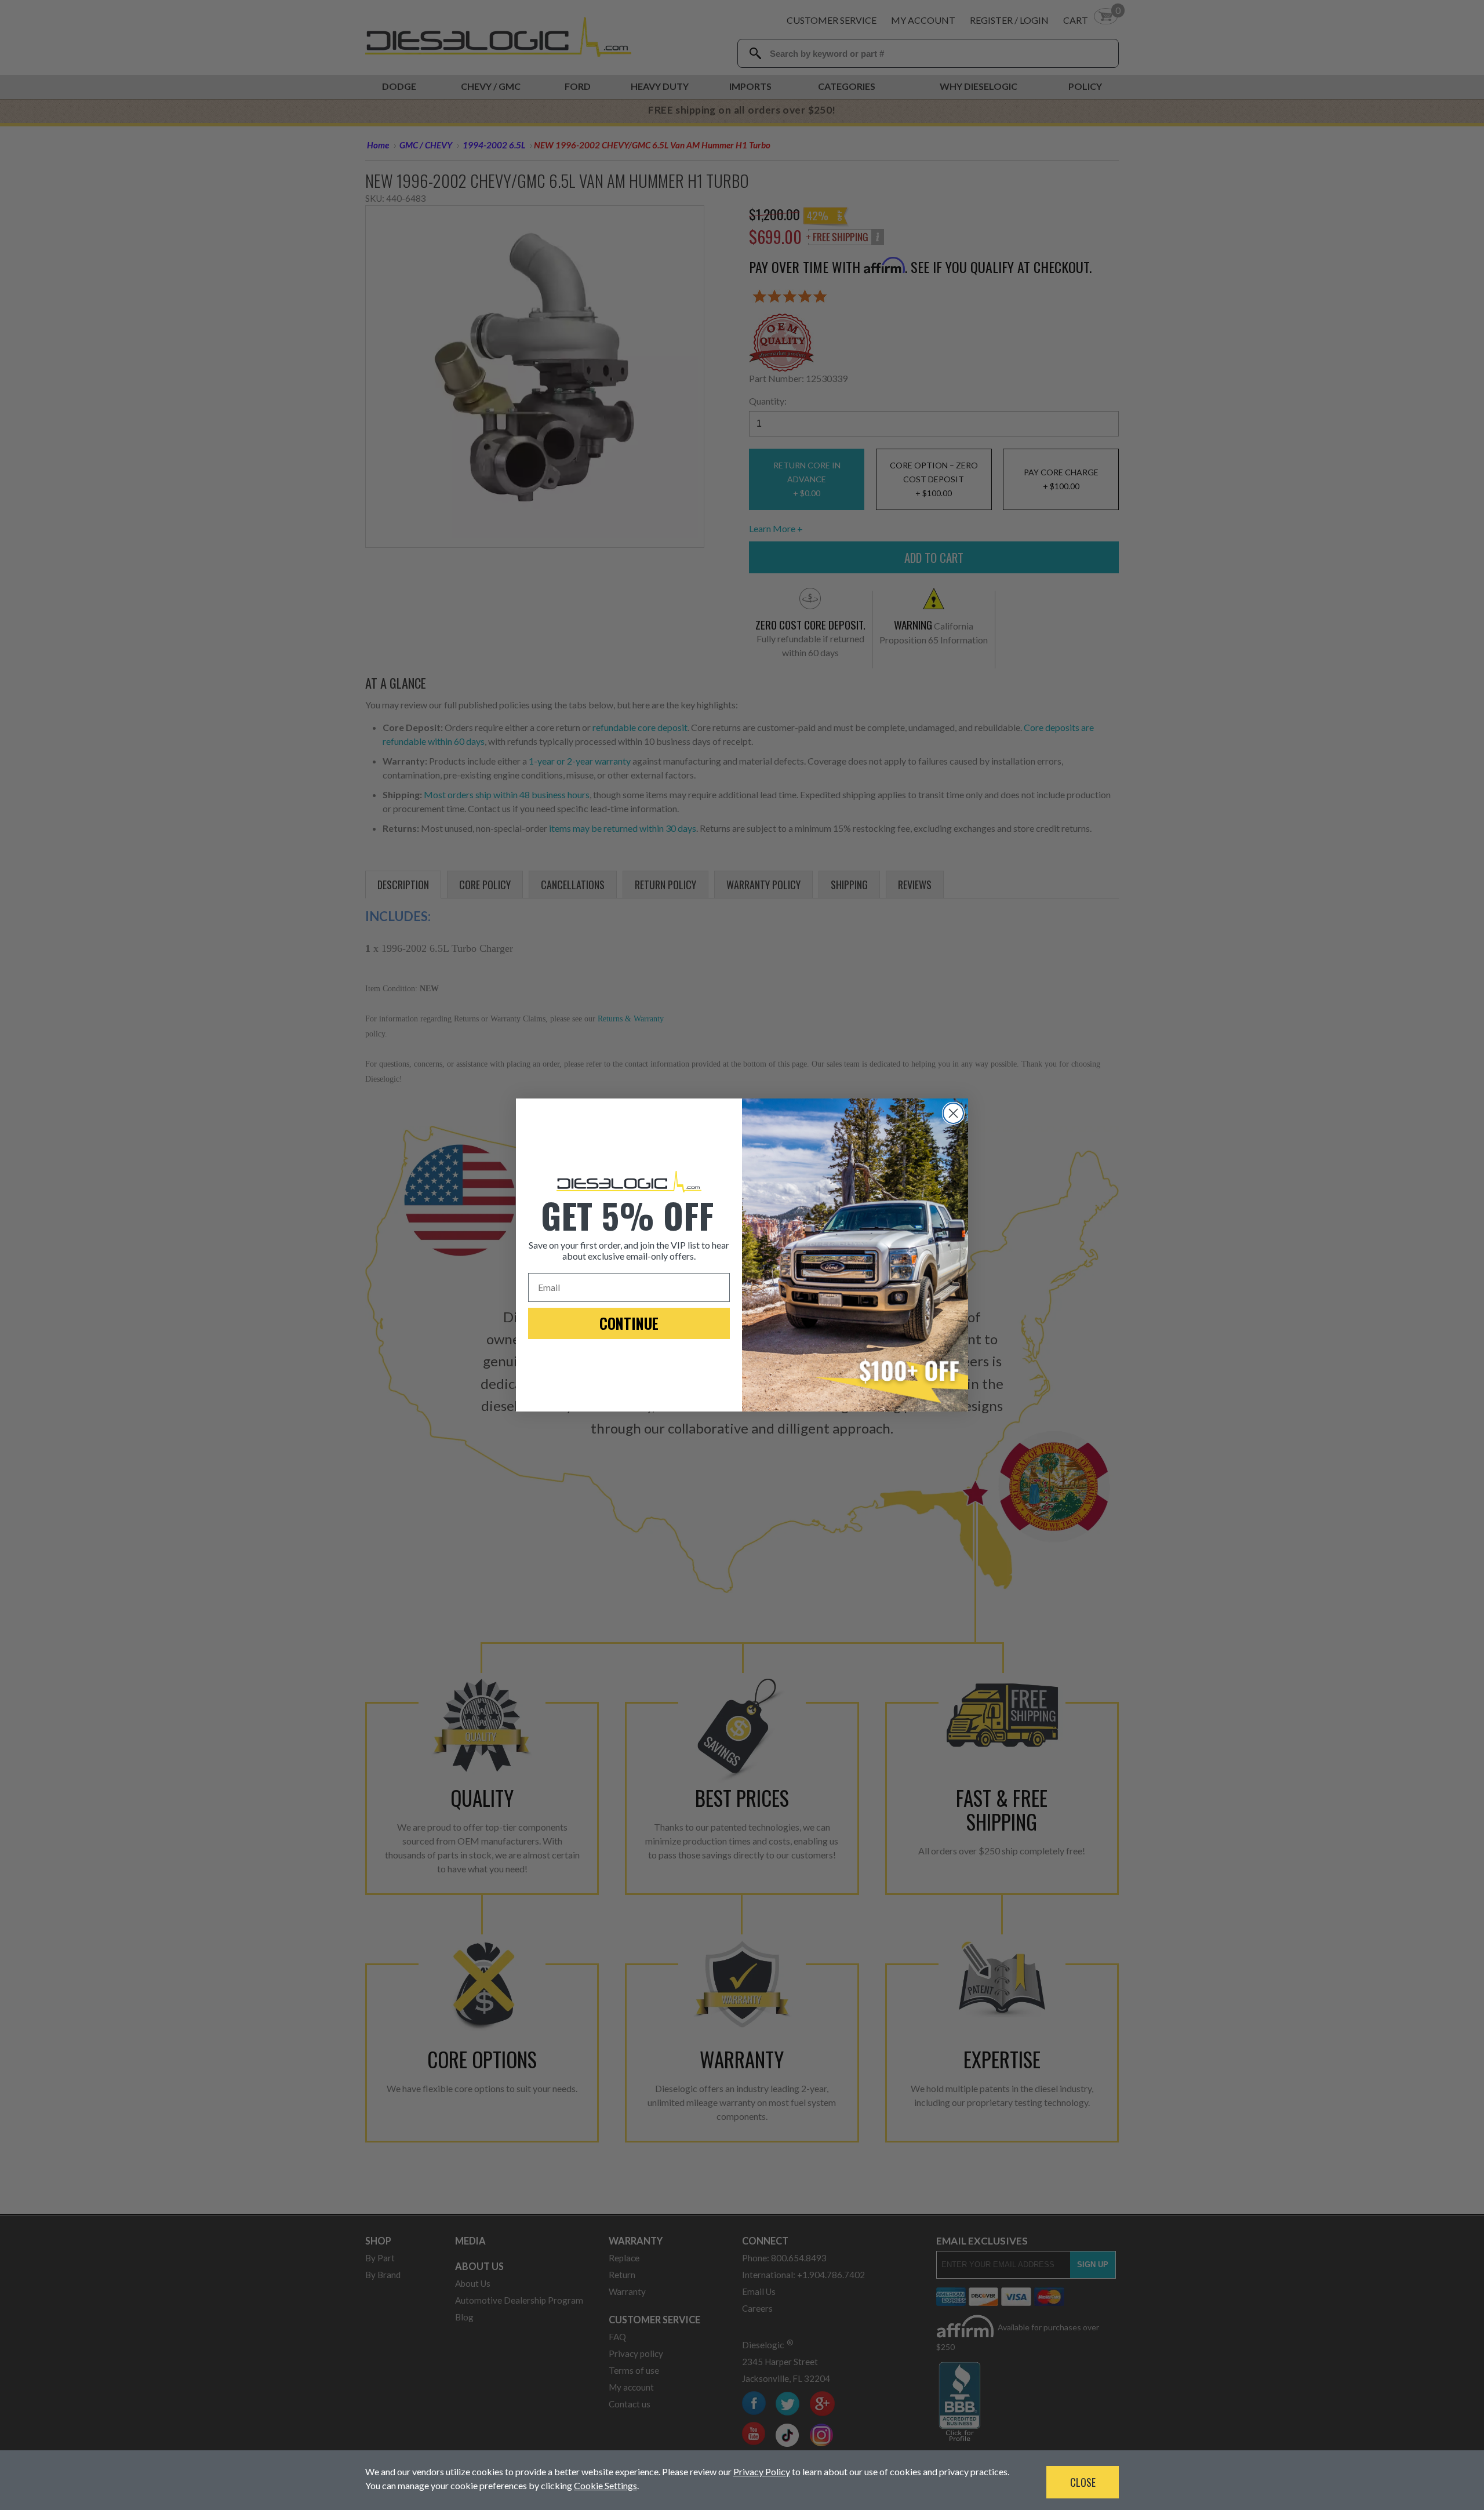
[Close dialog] (953, 1113)
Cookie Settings (605, 2485)
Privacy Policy (762, 2471)
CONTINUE (629, 1323)
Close (1083, 2482)
